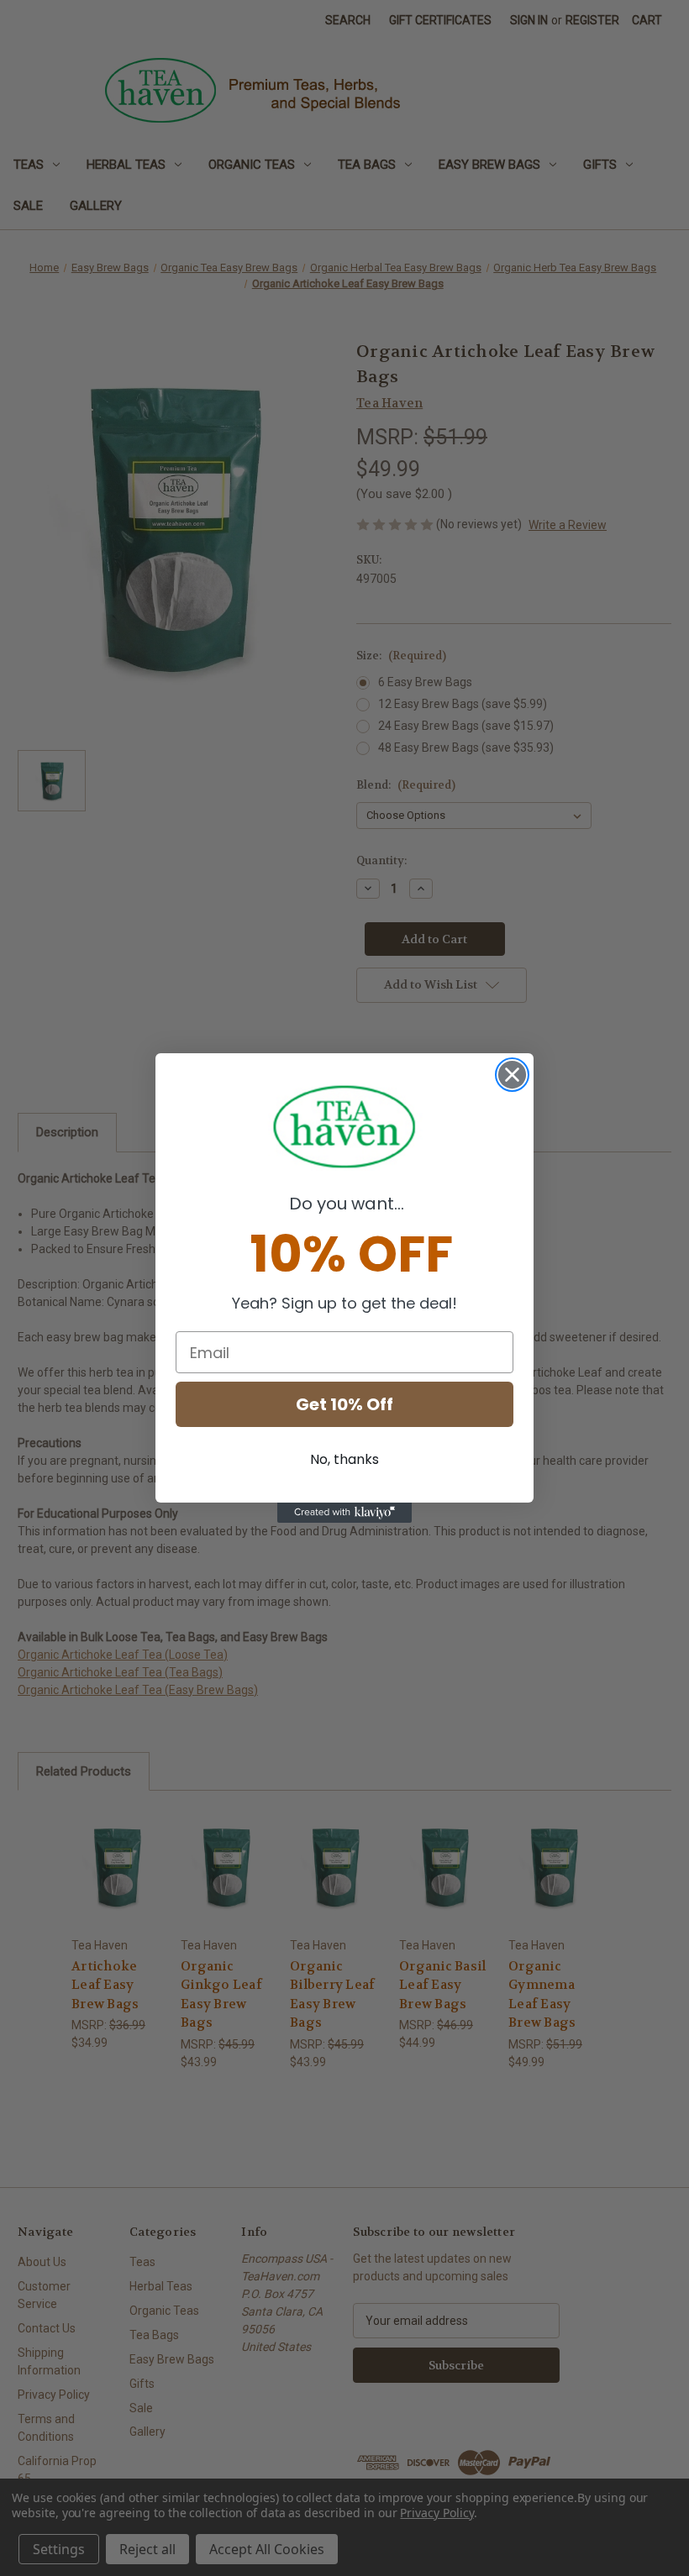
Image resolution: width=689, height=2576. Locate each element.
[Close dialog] (512, 1075)
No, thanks (344, 1459)
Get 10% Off (344, 1404)
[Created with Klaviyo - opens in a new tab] (344, 1513)
